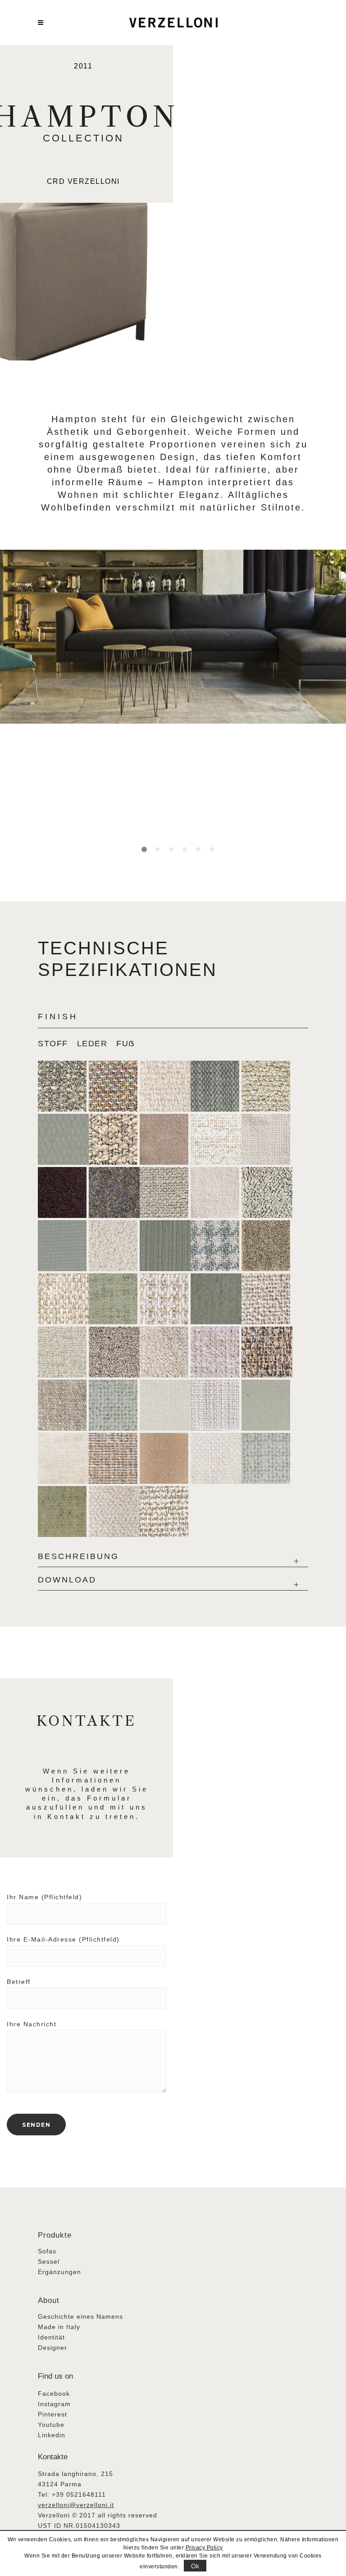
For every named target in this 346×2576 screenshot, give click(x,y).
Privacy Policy (204, 2548)
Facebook (54, 2394)
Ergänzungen (59, 2272)
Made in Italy (59, 2327)
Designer (52, 2348)
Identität (51, 2337)
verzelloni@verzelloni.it (76, 2505)
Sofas (47, 2251)
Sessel (49, 2261)
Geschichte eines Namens (80, 2316)
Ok (195, 2566)
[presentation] (57, 1039)
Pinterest (52, 2414)
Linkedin (52, 2435)
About (49, 2300)
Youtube (51, 2425)
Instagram (54, 2404)
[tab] (57, 1039)
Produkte (55, 2235)
